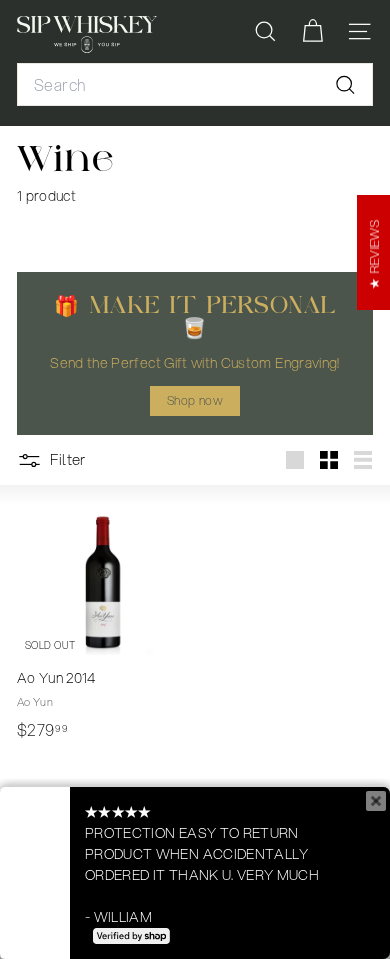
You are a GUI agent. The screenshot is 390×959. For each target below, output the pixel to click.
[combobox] (195, 85)
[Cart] (312, 31)
